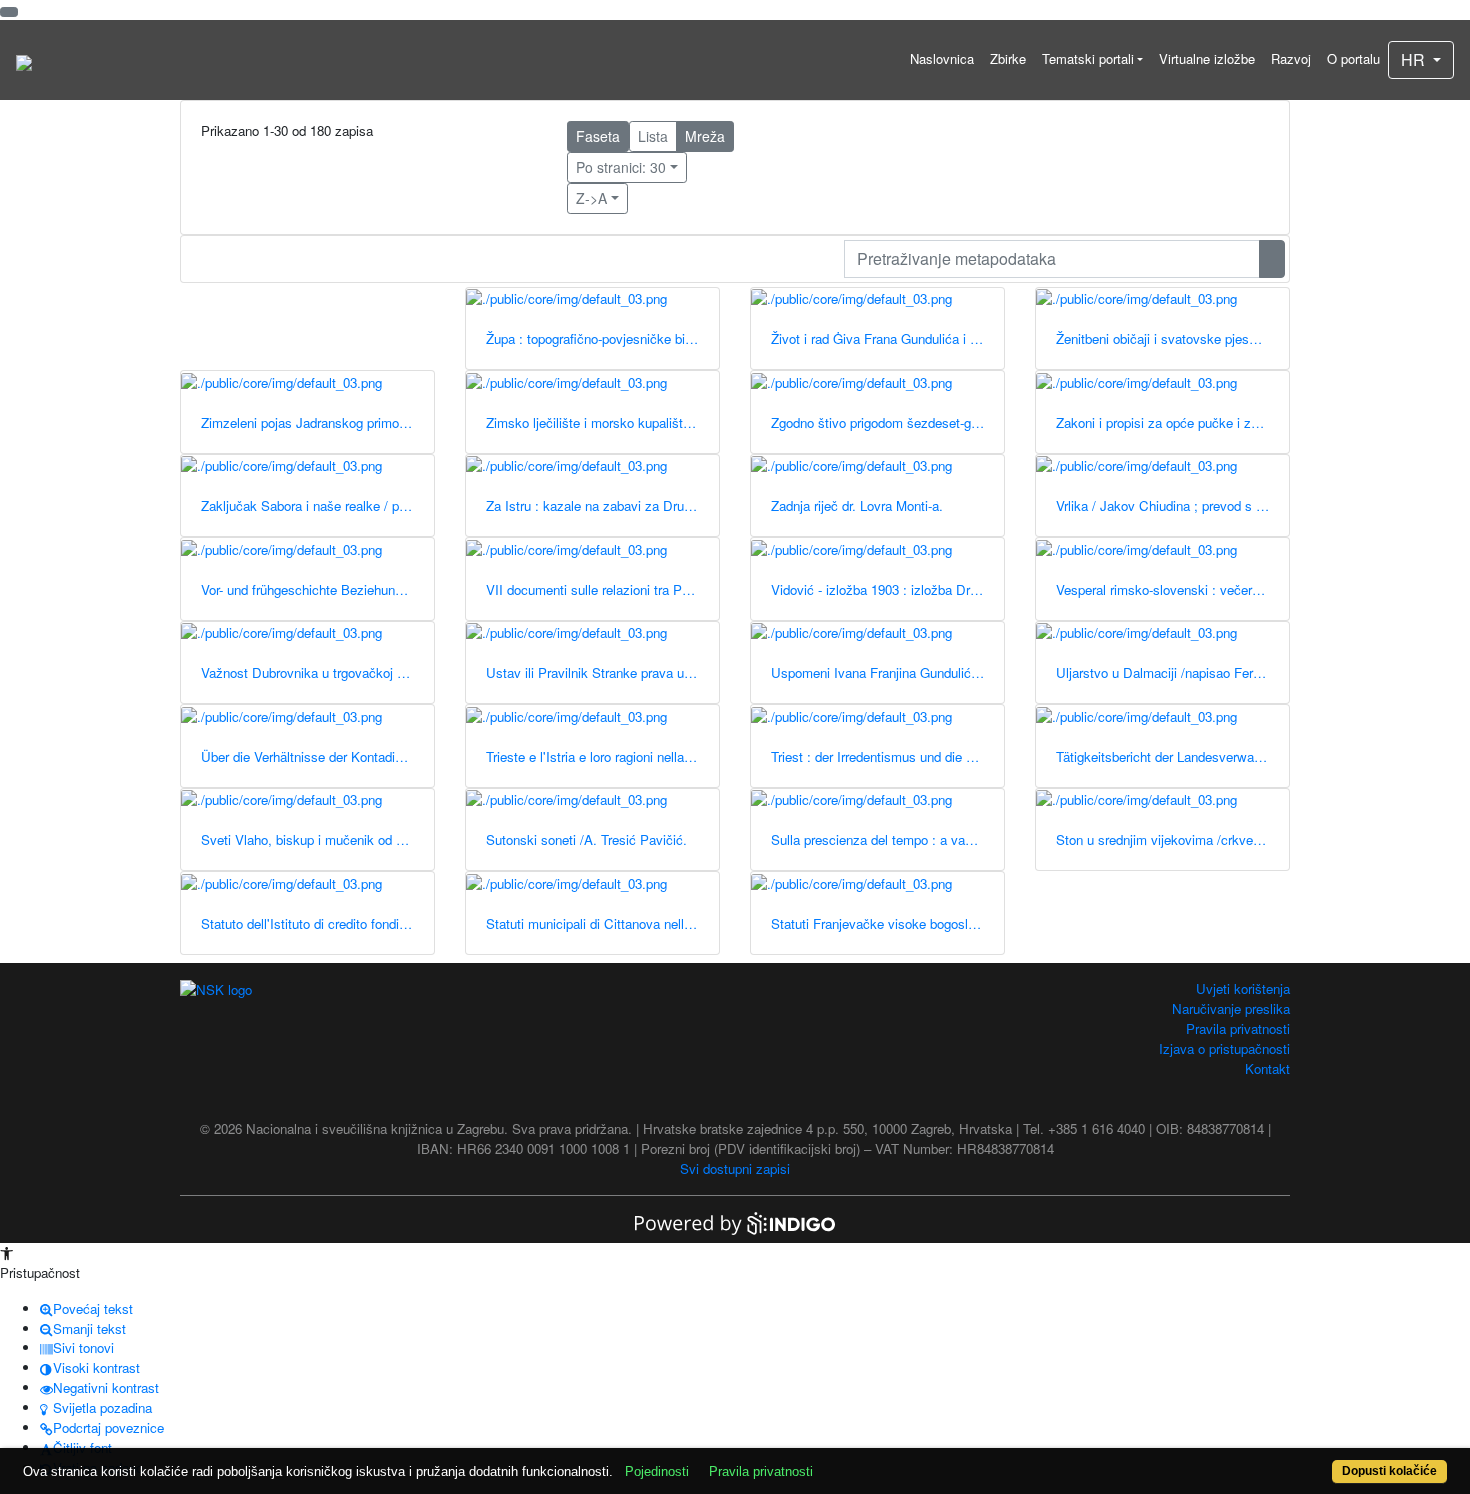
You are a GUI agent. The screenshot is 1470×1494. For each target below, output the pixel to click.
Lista (653, 136)
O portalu (1353, 58)
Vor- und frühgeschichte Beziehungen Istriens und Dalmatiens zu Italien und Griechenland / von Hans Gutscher (317, 589)
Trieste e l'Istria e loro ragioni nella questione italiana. (602, 756)
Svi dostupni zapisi (735, 1168)
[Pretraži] (1272, 259)
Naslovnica (942, 58)
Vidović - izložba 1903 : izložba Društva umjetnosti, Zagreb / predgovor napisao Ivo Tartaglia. (887, 589)
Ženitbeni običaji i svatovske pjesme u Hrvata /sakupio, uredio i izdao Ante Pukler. (1172, 338)
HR (1415, 59)
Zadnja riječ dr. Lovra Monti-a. (857, 505)
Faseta (598, 136)
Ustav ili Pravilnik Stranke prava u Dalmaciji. (602, 672)
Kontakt (1267, 1068)
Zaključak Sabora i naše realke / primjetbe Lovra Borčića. (317, 505)
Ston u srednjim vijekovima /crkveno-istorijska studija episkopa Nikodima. (1172, 839)
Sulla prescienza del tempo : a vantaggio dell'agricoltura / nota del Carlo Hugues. (887, 839)
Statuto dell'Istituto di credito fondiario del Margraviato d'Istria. (317, 923)
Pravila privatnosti (1238, 1028)
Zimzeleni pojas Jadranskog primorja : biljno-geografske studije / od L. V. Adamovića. (317, 422)
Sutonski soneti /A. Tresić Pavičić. (586, 839)
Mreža (705, 136)
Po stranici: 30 (621, 167)
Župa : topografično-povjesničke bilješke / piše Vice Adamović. (602, 338)
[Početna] (24, 60)
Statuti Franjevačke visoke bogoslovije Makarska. (887, 923)
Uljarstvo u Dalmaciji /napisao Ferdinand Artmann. (1172, 672)
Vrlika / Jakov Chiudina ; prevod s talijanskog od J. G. (1172, 505)
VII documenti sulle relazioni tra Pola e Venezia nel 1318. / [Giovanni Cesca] (602, 589)
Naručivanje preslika (1231, 1008)
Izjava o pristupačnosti (1224, 1048)
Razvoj (1291, 58)
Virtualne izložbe (1207, 58)
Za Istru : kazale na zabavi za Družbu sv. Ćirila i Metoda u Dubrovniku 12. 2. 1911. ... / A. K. (602, 505)
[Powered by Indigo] (735, 1221)
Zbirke (1008, 58)
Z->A (591, 198)
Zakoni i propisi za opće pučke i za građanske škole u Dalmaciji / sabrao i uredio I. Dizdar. (1172, 422)
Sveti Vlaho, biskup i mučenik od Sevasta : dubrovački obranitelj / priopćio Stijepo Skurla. (317, 839)
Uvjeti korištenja (1243, 988)
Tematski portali (1088, 58)
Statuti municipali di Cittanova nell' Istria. (602, 923)
